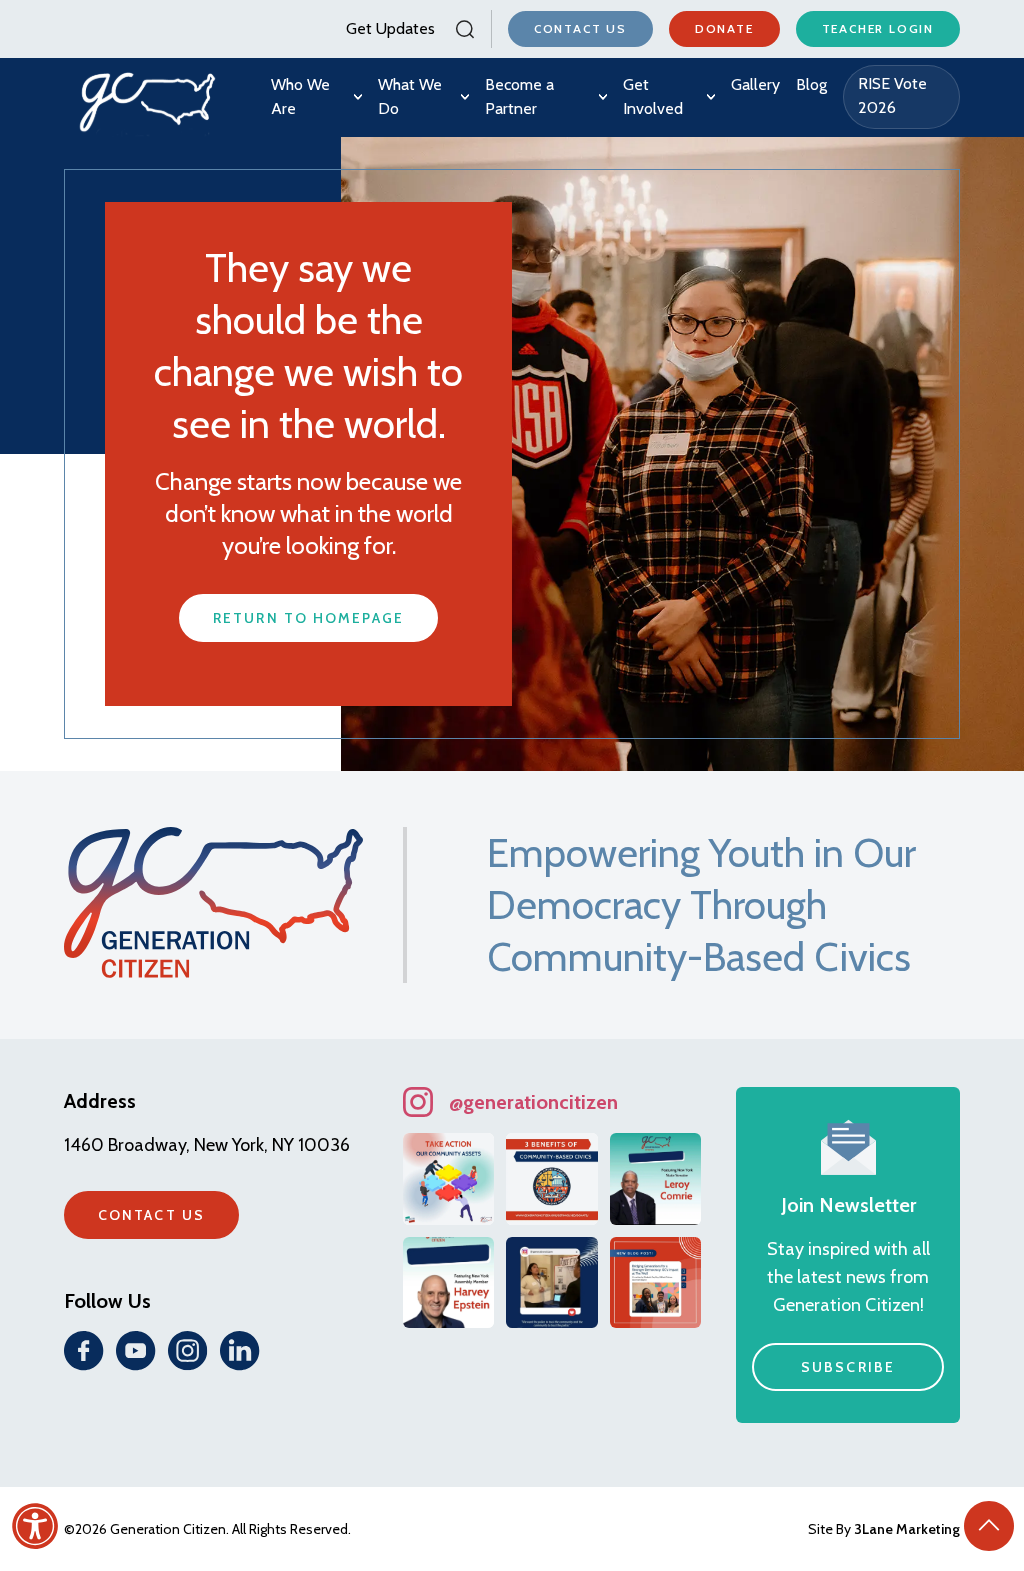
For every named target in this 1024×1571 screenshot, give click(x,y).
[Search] (463, 29)
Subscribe (848, 1367)
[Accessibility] (35, 1526)
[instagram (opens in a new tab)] (188, 1351)
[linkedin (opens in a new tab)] (240, 1351)
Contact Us (580, 28)
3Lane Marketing (907, 1529)
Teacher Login (878, 28)
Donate (724, 28)
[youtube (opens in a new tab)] (136, 1351)
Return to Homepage (308, 618)
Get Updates (390, 28)
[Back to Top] (989, 1526)
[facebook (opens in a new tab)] (84, 1351)
